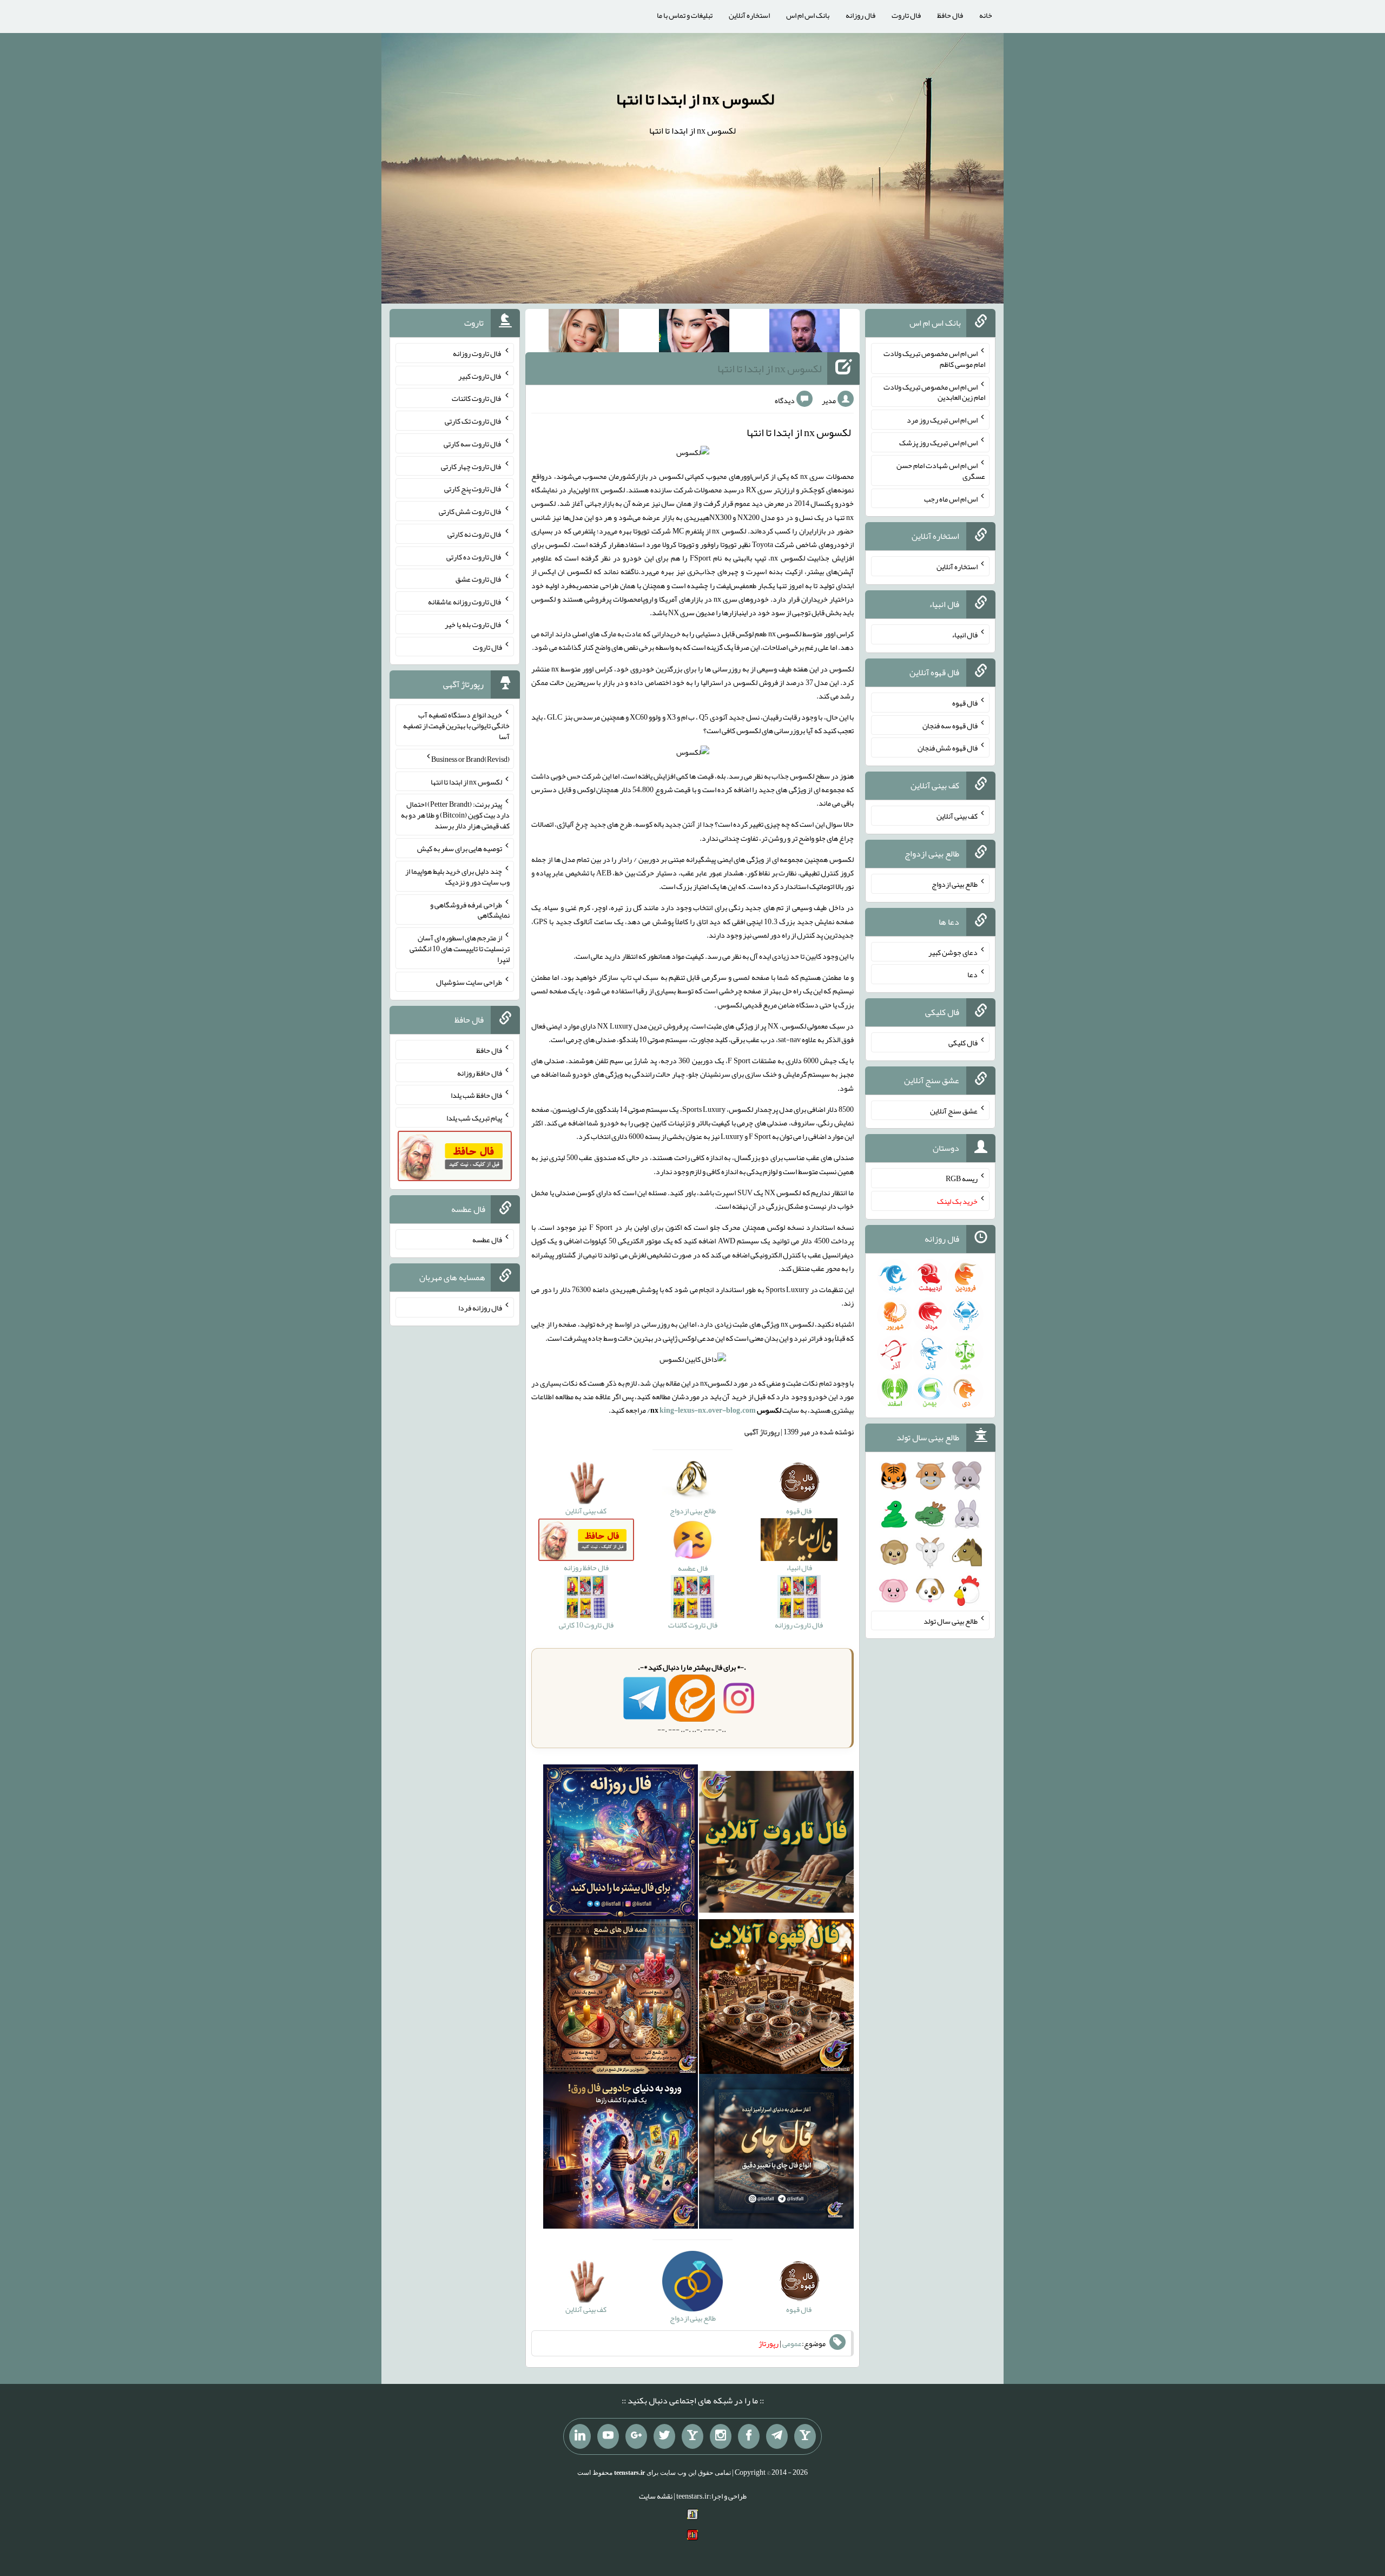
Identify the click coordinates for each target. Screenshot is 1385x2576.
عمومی (792, 2343)
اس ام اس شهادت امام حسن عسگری (941, 471)
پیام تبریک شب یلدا (474, 1118)
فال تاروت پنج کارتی (473, 489)
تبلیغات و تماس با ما (685, 15)
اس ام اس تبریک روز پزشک (938, 443)
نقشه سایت (656, 2496)
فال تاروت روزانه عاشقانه (465, 602)
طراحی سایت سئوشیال (469, 982)
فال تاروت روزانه (477, 353)
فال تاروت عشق (479, 579)
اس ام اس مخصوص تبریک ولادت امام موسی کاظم (934, 359)
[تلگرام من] (777, 2436)
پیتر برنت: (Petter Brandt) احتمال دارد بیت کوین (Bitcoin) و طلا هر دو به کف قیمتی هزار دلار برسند (455, 815)
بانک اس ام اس (808, 15)
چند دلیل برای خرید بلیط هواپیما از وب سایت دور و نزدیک (457, 877)
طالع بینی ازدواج (955, 884)
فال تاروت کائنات (477, 398)
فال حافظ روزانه (480, 1072)
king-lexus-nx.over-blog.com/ (701, 1410)
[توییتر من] (664, 2436)
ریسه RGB (962, 1178)
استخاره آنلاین (749, 15)
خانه (986, 15)
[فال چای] (776, 2153)
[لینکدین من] (580, 2436)
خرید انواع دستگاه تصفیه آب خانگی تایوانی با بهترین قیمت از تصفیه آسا (456, 726)
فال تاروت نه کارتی (475, 534)
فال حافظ (950, 15)
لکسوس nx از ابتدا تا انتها (695, 99)
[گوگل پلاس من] (636, 2436)
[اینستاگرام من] (721, 2436)
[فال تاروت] (776, 1844)
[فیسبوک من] (749, 2436)
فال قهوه (965, 703)
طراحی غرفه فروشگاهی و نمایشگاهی (470, 910)
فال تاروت (906, 15)
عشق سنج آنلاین (954, 1110)
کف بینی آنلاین (957, 816)
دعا (972, 974)
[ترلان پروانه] (694, 333)
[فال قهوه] (776, 1999)
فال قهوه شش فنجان (948, 748)
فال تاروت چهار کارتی (471, 466)
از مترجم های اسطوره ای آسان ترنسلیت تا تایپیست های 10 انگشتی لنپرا (460, 948)
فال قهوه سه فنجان (950, 725)
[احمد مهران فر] (804, 333)
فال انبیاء (965, 635)
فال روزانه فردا (480, 1308)
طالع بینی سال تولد (951, 1620)
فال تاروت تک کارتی (473, 421)
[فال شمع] (621, 1999)
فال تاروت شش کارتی (470, 511)
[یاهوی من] (805, 2436)
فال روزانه (860, 15)
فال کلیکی (963, 1043)
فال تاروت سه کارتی (473, 444)
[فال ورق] (621, 2153)
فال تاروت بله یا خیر (473, 624)
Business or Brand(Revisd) (470, 759)
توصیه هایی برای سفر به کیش (460, 848)
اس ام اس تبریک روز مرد (942, 420)
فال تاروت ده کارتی (474, 556)
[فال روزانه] (621, 1844)
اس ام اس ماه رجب (951, 498)
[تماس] (692, 2436)
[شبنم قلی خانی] (584, 333)
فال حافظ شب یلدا (476, 1095)
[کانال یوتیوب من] (608, 2436)
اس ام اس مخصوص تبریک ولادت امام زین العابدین (934, 392)
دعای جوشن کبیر (953, 952)
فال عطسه (487, 1240)
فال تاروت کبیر (480, 375)
